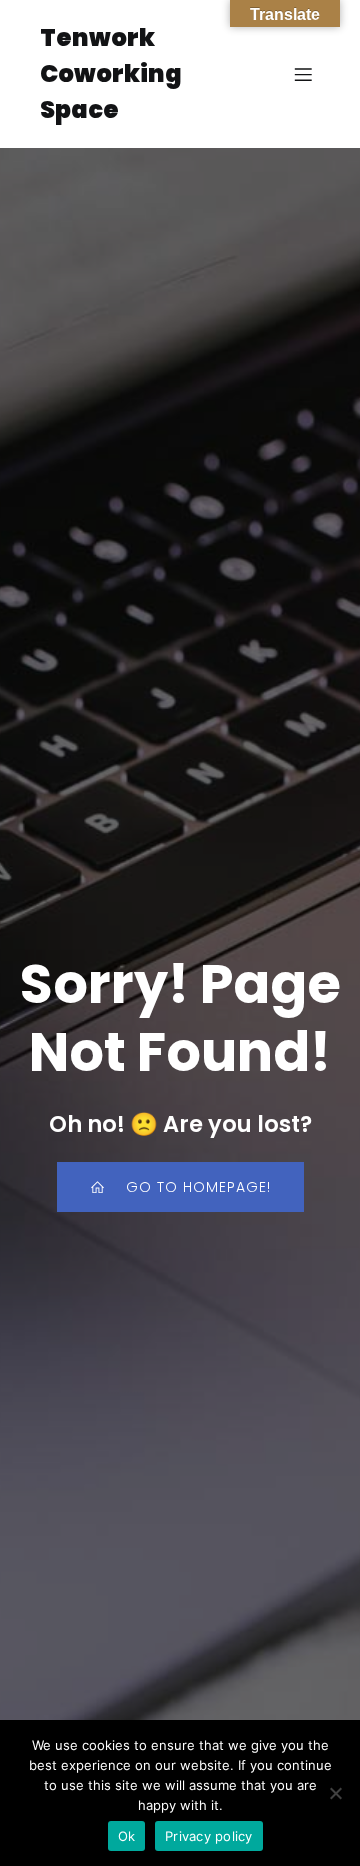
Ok (127, 1836)
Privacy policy (209, 1836)
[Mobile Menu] (303, 74)
